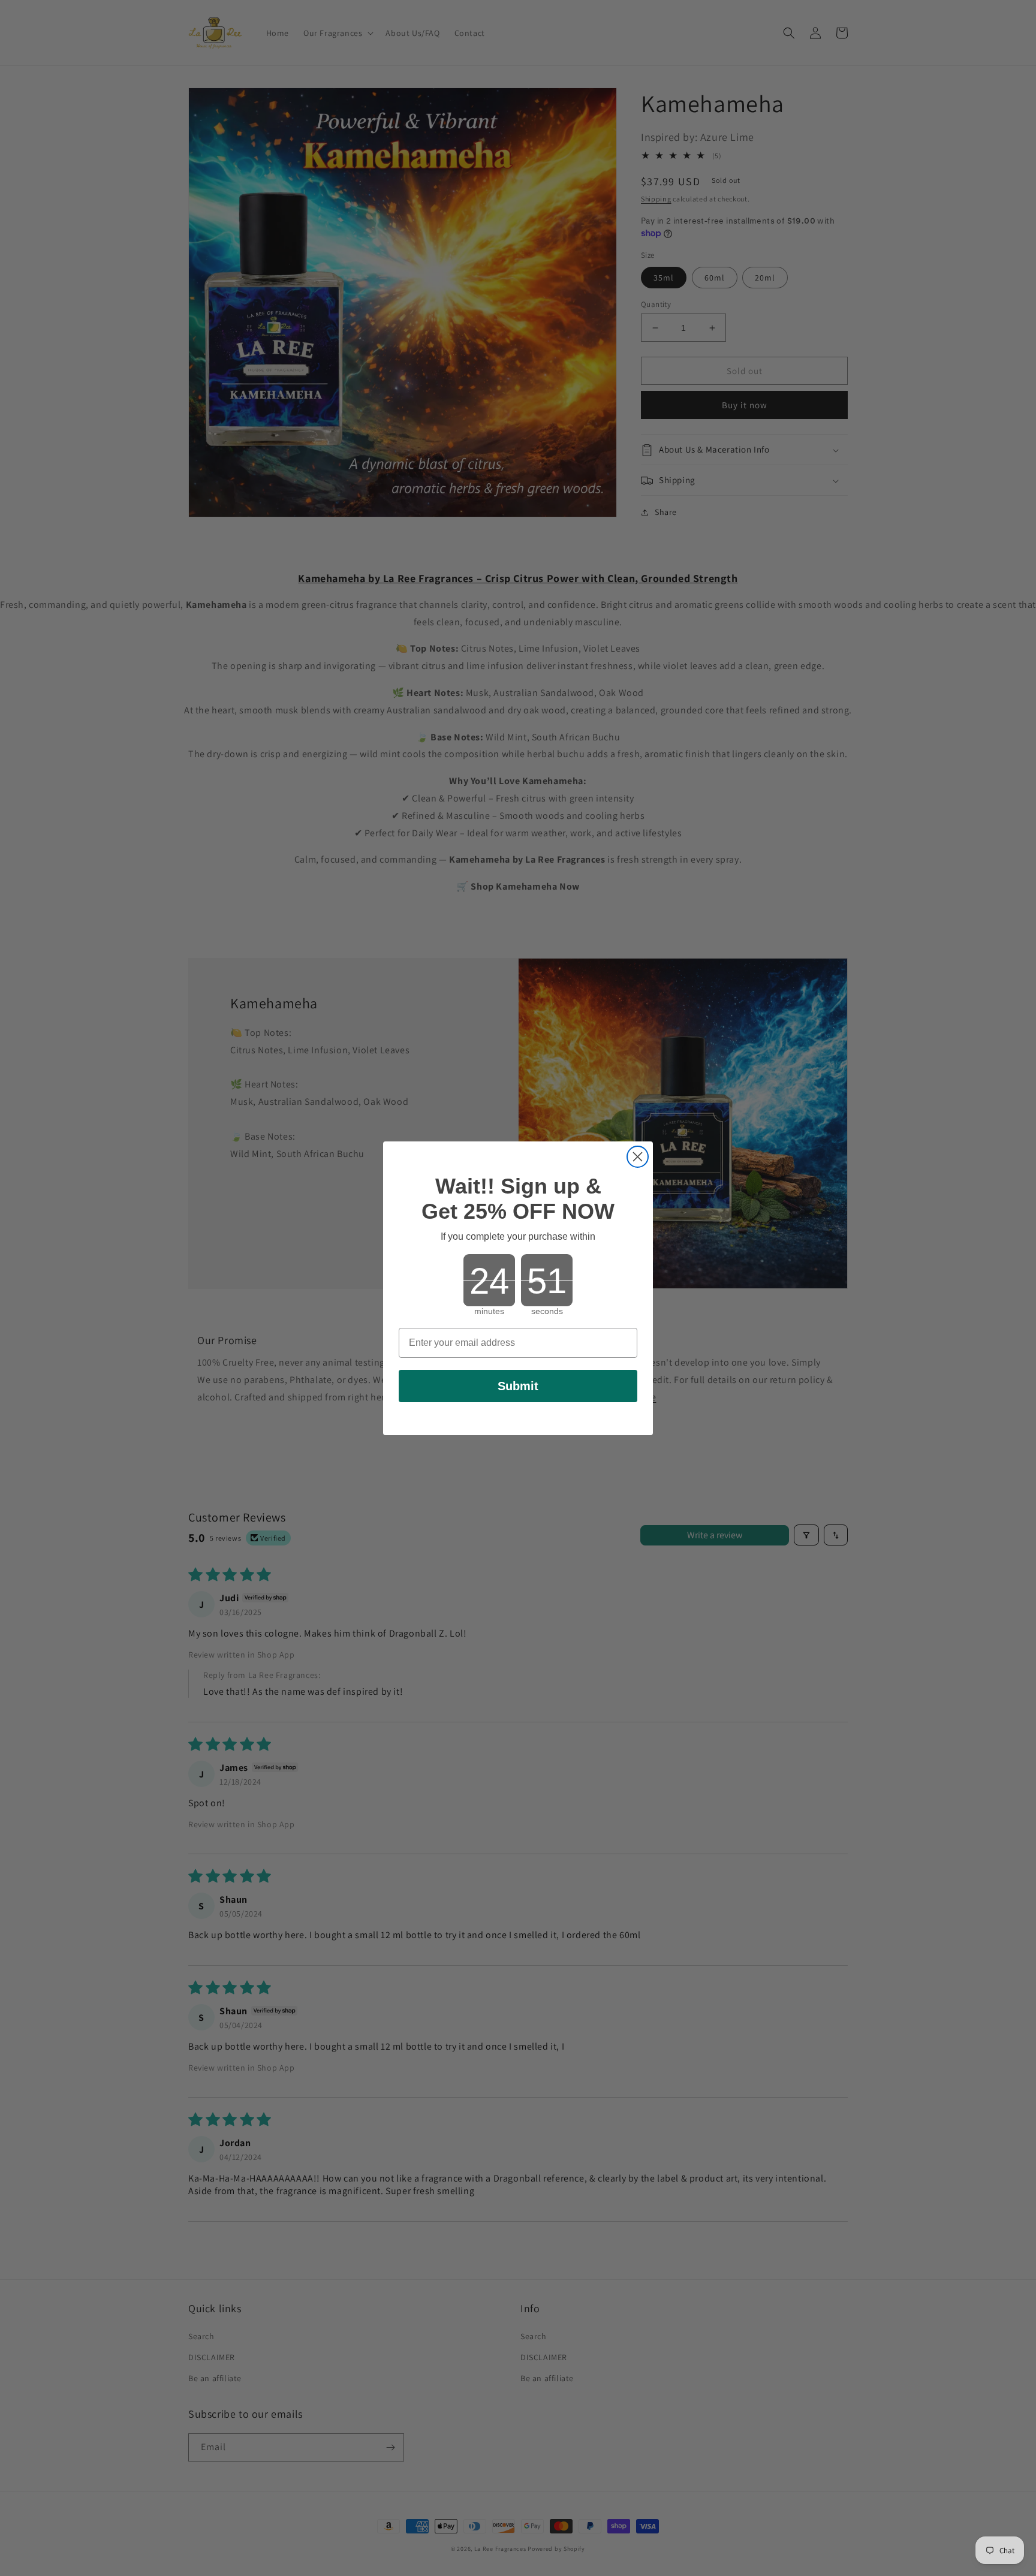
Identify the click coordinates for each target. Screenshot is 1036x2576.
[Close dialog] (638, 1157)
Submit (518, 1386)
